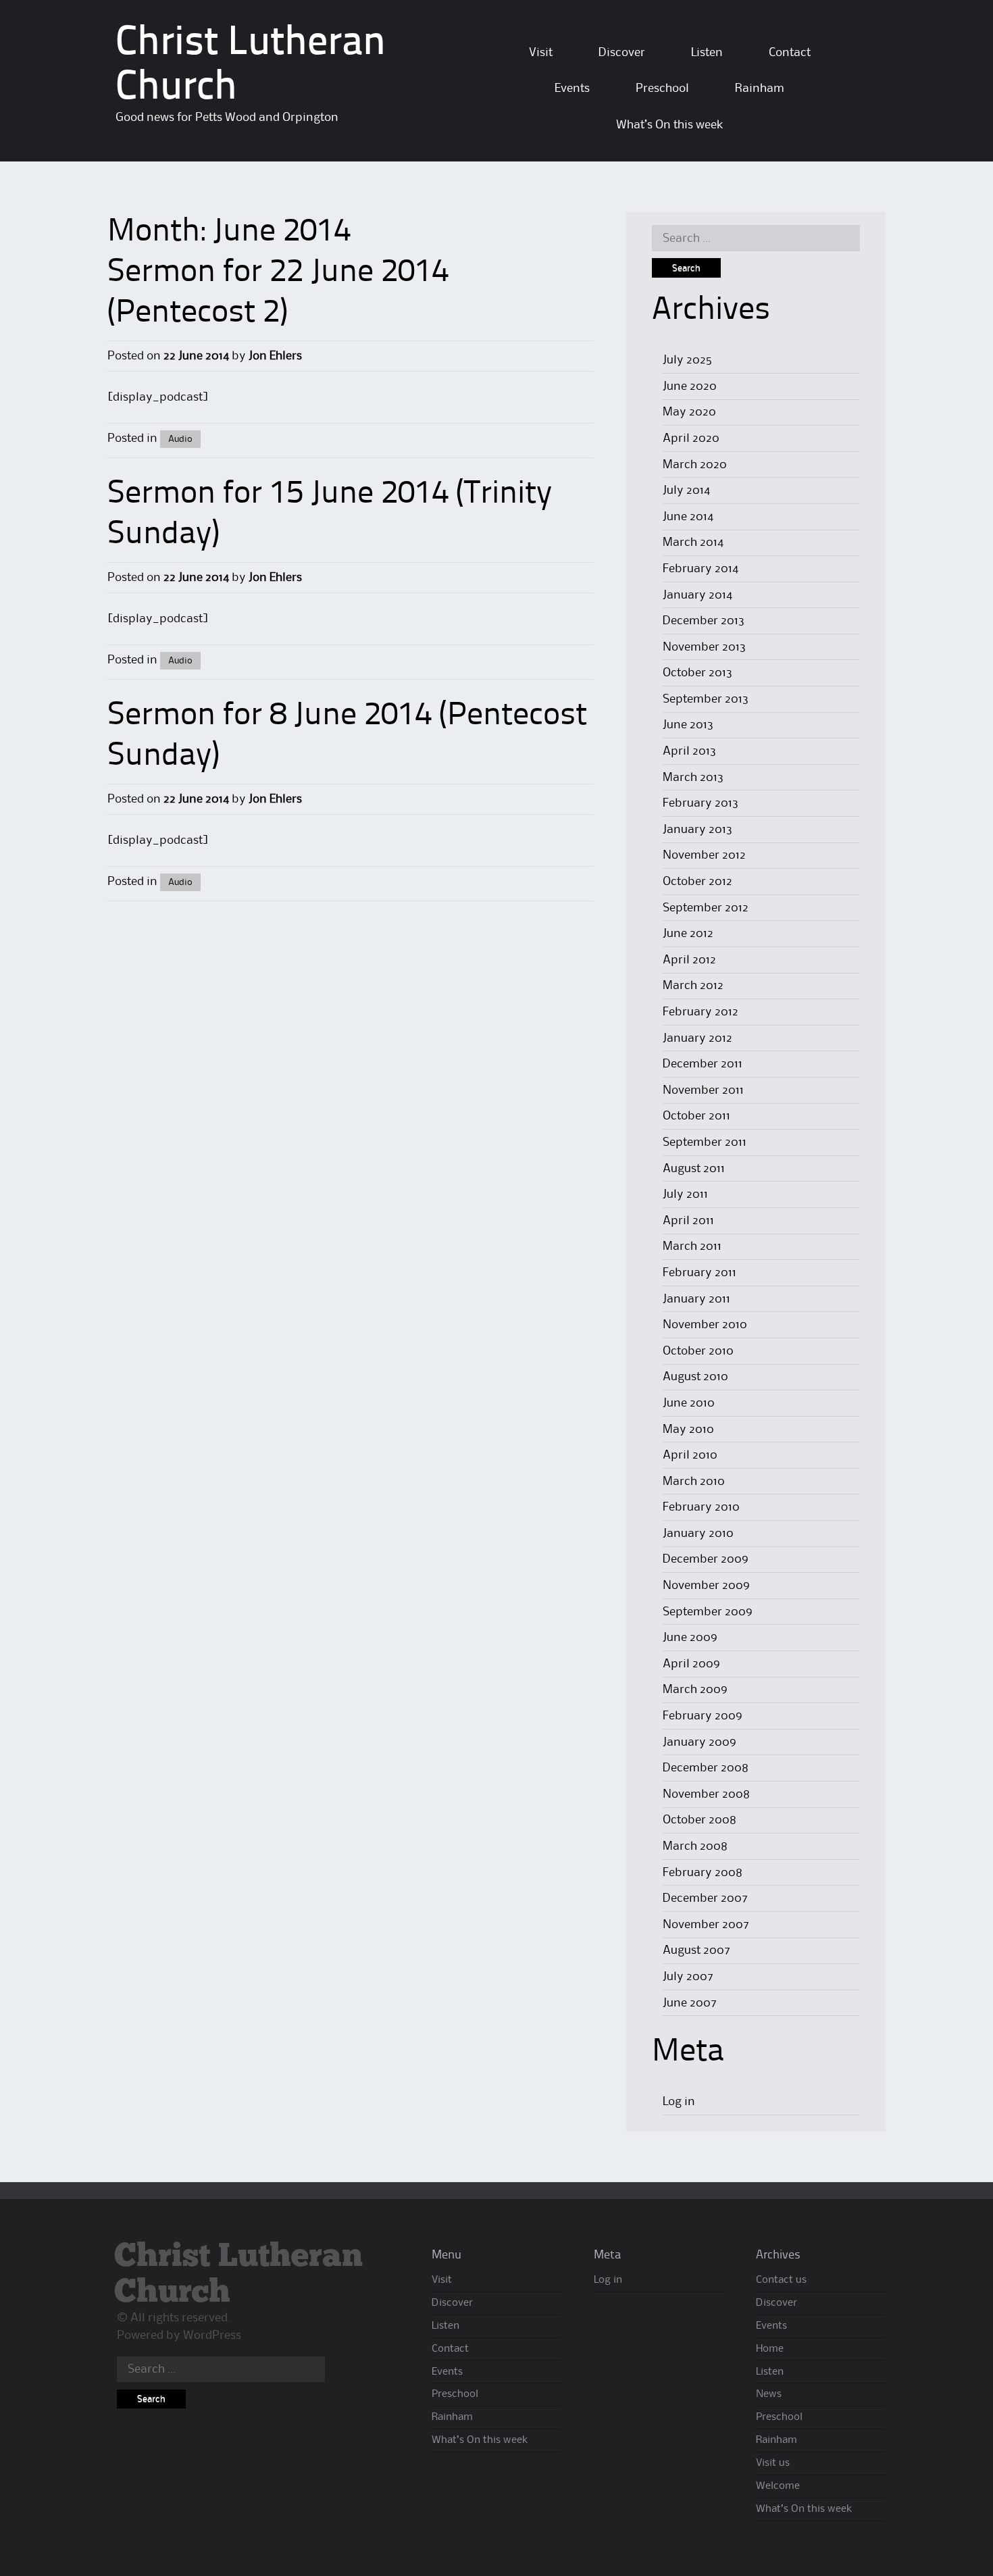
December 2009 (706, 1559)
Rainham (760, 89)
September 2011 (705, 1142)
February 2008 (703, 1873)
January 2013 (697, 830)
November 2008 (706, 1794)
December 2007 (705, 1898)
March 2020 (695, 465)
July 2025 (687, 360)
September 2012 (706, 908)
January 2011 (696, 1299)
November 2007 (706, 1925)
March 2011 (692, 1246)
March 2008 (695, 1846)
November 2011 (703, 1090)
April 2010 (690, 1455)
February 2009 (703, 1716)
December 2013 (704, 621)
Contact (790, 53)
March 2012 (693, 986)
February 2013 (701, 803)
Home (770, 2349)
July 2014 (686, 490)
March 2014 (693, 542)
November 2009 (706, 1586)
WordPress (212, 2335)
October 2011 (696, 1116)
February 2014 (701, 569)
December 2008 (706, 1768)
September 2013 (706, 699)
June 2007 (690, 2003)
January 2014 (697, 595)
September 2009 (708, 1612)
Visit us (773, 2463)
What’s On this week (669, 125)
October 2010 (698, 1351)
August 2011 (694, 1169)
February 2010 (701, 1507)
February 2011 (699, 1273)
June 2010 (689, 1403)
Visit (541, 53)
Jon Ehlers (275, 356)
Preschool (662, 89)
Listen (707, 53)
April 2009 (691, 1664)
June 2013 (688, 725)
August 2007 (696, 1950)
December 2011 (703, 1064)
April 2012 (689, 960)
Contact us (781, 2280)
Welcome (778, 2486)
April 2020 (691, 438)
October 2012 (697, 882)
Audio (180, 439)
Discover (622, 53)
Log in (679, 2102)
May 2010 (688, 1430)
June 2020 (690, 386)
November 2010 (705, 1325)
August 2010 (695, 1377)
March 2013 (693, 778)
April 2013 (689, 751)
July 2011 (685, 1194)
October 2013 (697, 673)
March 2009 (695, 1690)
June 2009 (690, 1638)
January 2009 (699, 1742)
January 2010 (698, 1534)
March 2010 (694, 1482)
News (769, 2394)
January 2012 (697, 1038)
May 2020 (689, 412)
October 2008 (699, 1820)
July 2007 (688, 1977)
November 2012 (704, 855)
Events (572, 89)
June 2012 (688, 934)
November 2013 (704, 647)
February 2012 (701, 1012)
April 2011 (688, 1221)
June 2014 (688, 517)
